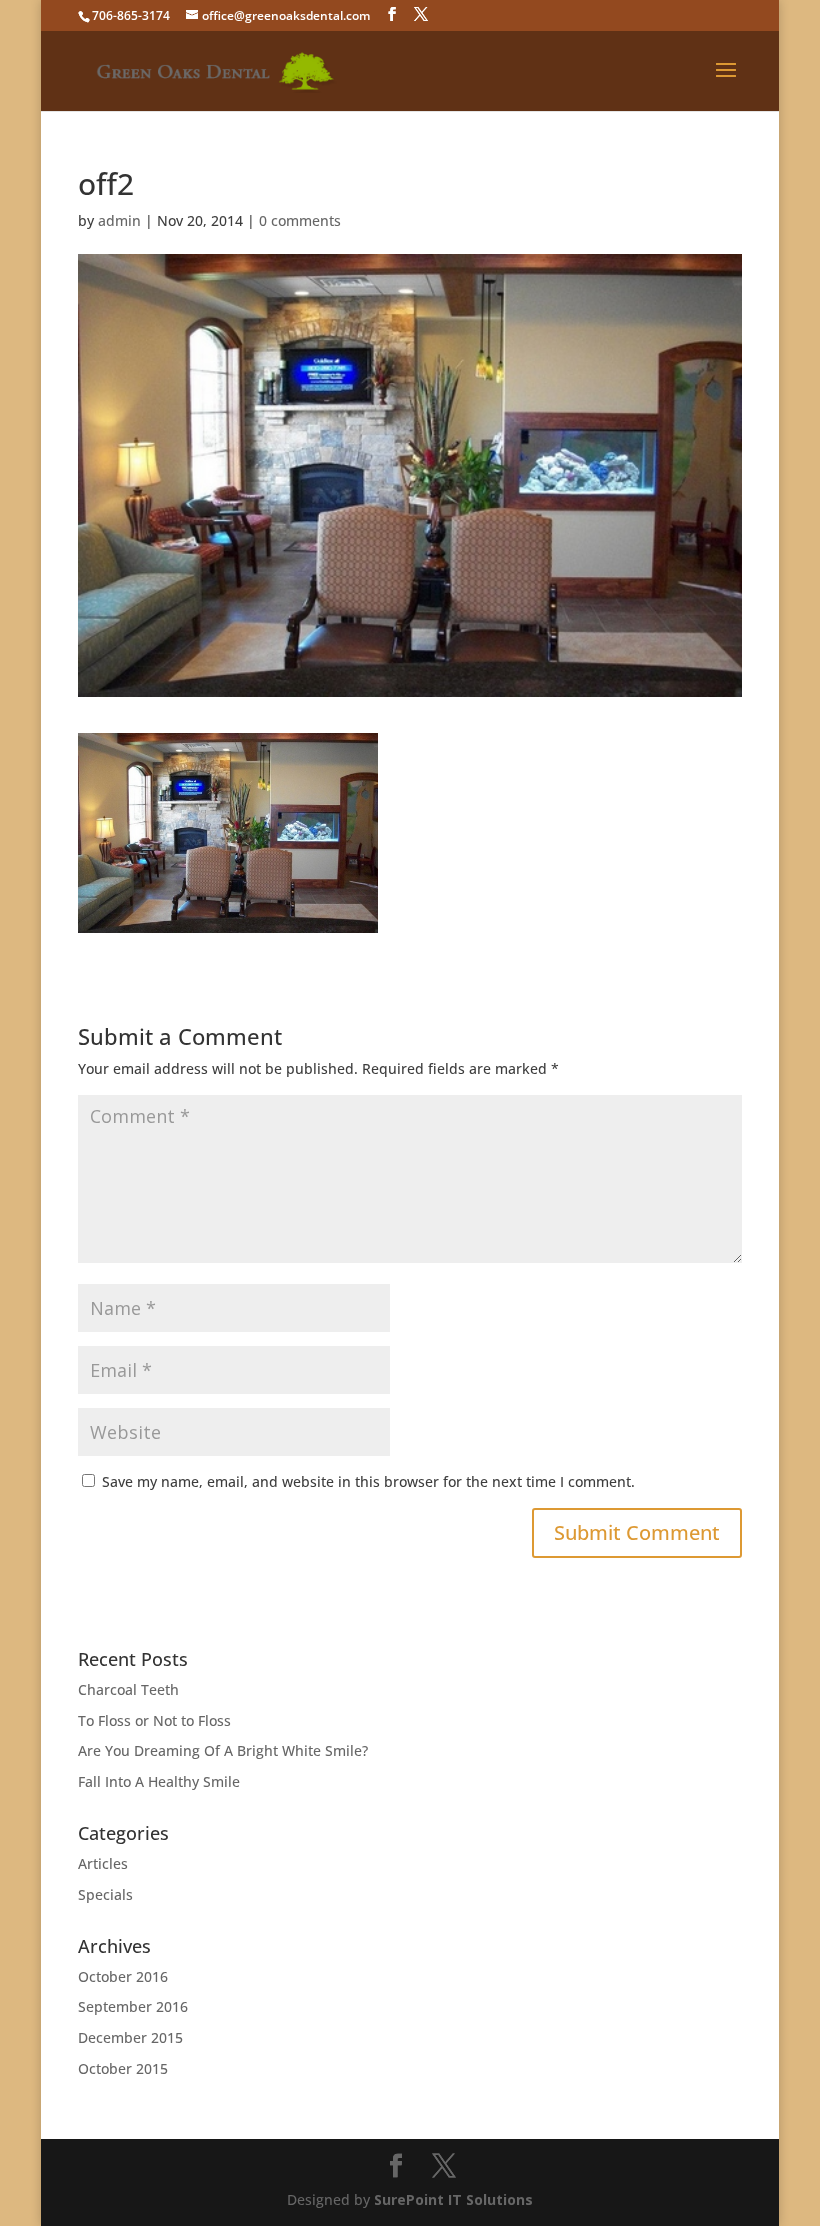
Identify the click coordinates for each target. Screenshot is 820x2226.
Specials (105, 1894)
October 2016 (123, 1976)
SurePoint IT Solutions (453, 2199)
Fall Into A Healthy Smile (159, 1781)
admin (119, 220)
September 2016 (133, 2006)
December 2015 (130, 2037)
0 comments (300, 220)
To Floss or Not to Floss (154, 1720)
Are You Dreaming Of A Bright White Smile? (223, 1750)
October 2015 (123, 2068)
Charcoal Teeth (128, 1689)
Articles (103, 1863)
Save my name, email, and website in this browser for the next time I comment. (368, 1481)
